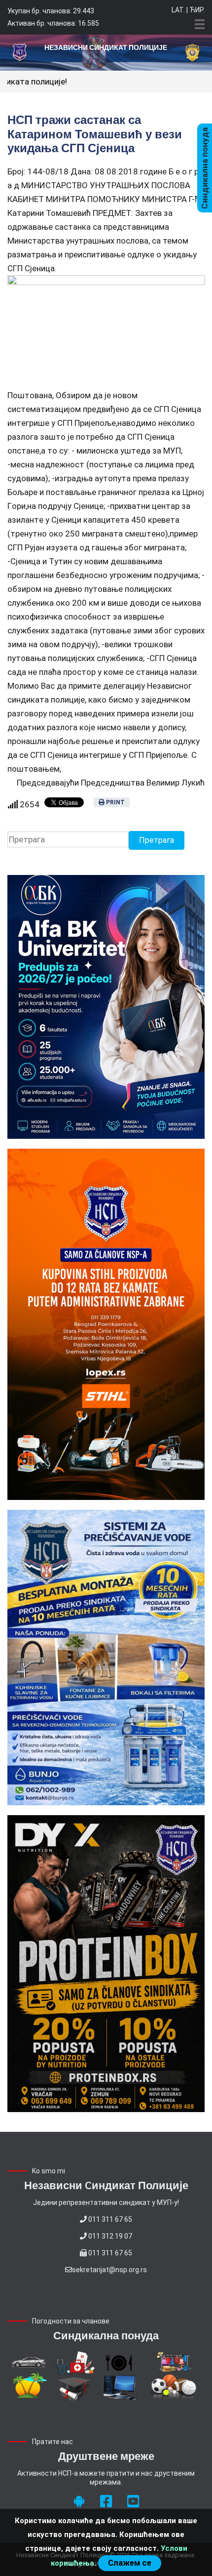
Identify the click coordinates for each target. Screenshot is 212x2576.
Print (115, 802)
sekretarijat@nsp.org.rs (109, 2270)
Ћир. (197, 10)
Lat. (178, 10)
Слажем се (130, 2563)
